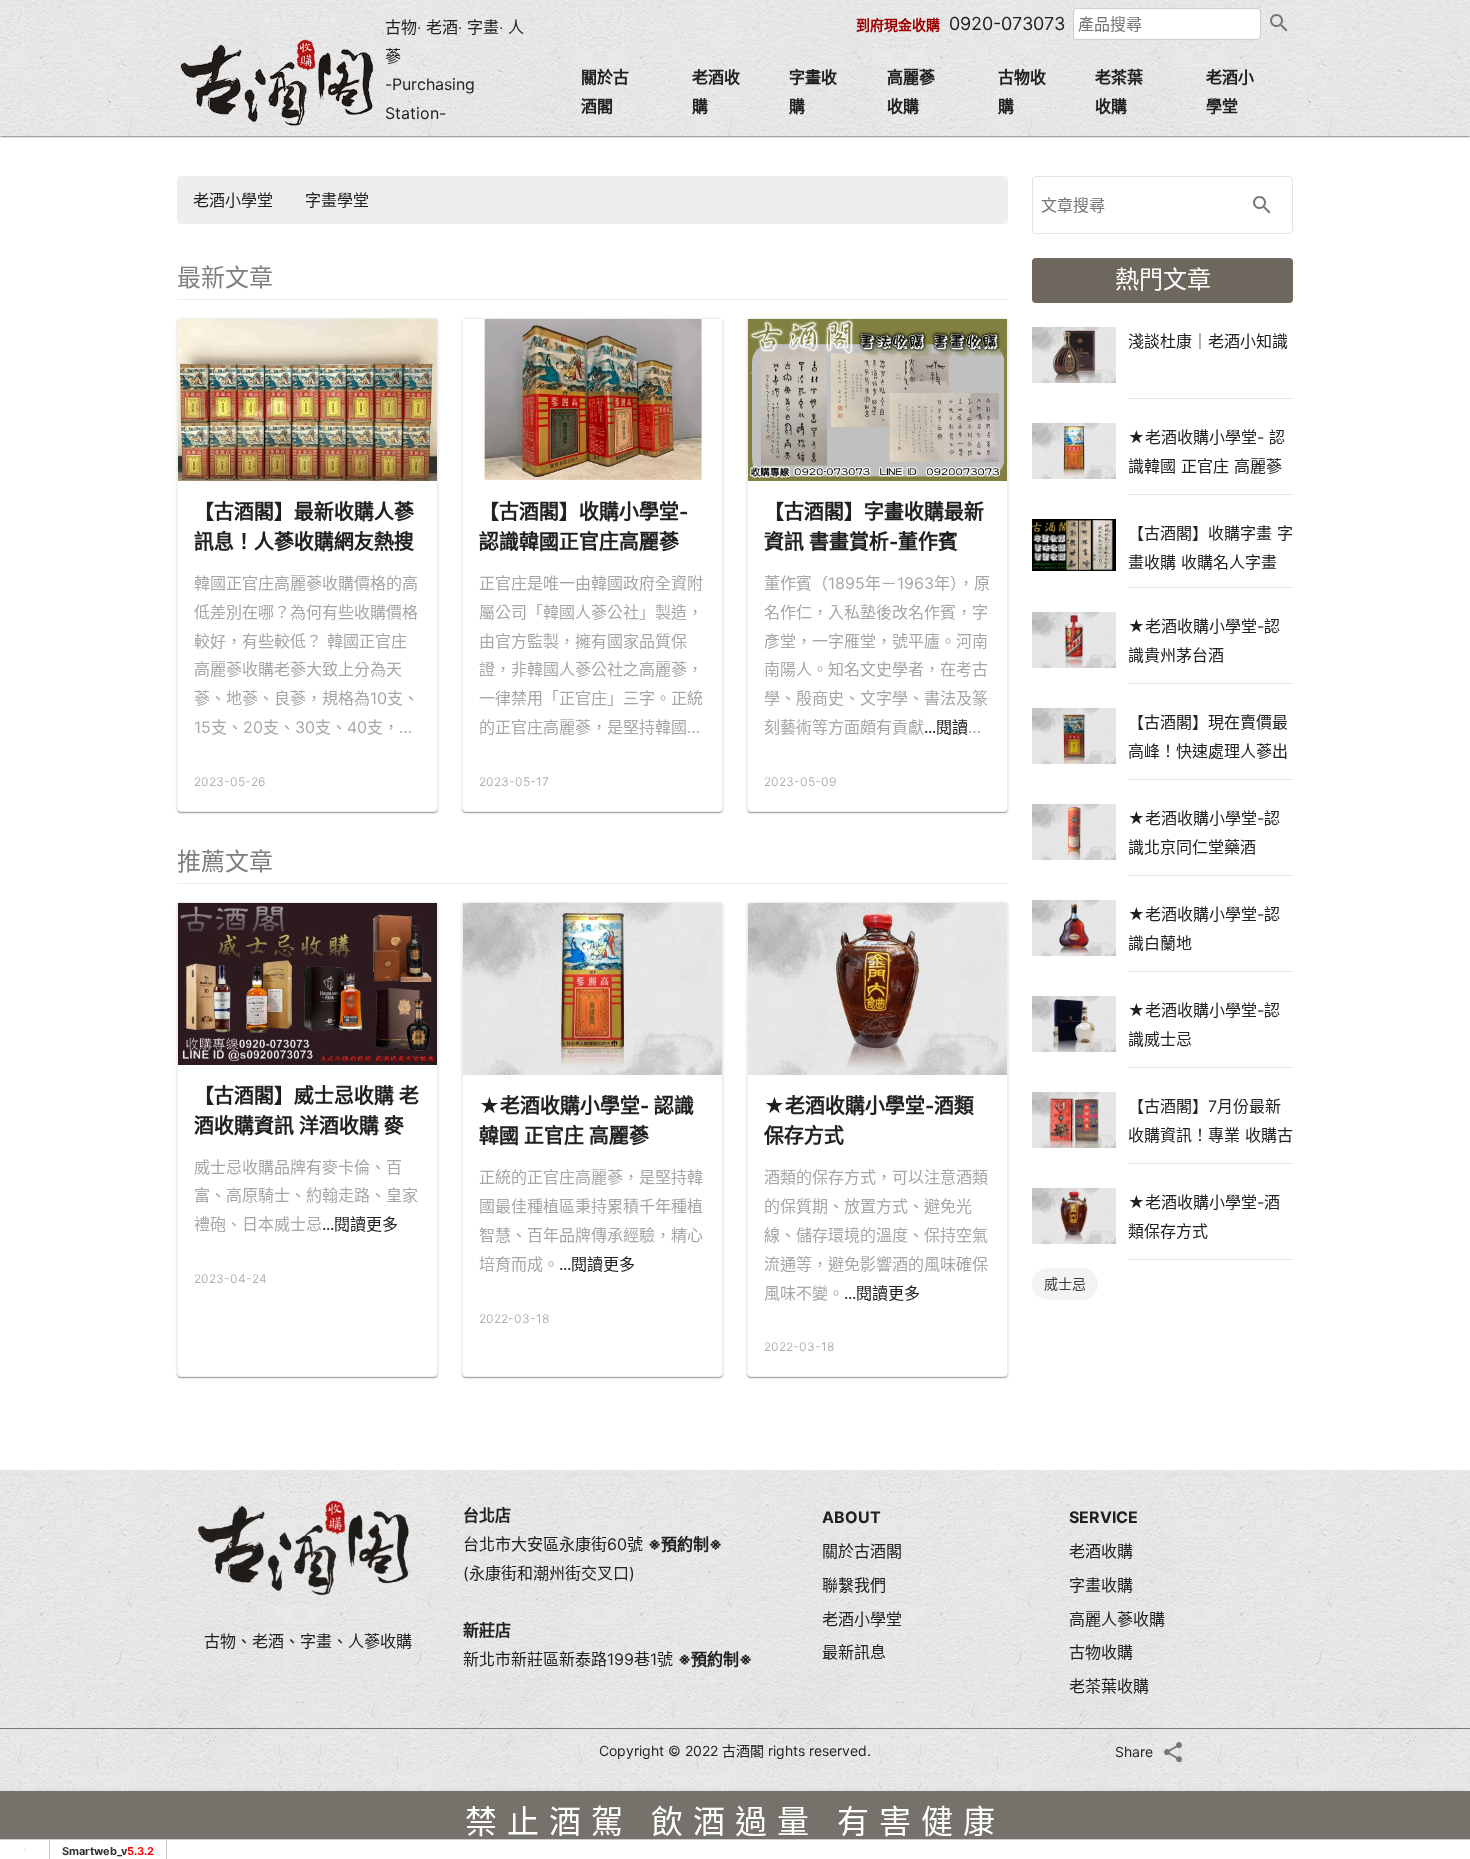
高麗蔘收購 (911, 91)
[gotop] (1420, 1691)
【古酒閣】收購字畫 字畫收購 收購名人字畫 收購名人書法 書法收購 (1210, 547)
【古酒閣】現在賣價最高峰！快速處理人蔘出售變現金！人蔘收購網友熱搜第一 (1208, 736)
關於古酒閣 (605, 91)
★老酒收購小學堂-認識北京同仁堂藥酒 (1204, 832)
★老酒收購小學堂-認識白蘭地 (1204, 928)
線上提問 (1420, 1558)
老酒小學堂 (1230, 91)
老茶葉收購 (1119, 91)
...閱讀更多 (360, 1224)
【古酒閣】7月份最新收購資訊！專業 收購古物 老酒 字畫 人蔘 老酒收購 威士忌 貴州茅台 (1210, 1120)
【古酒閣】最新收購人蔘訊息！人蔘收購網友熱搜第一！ (304, 528)
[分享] (1173, 1752)
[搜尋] (1277, 24)
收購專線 (1420, 1472)
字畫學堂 (337, 200)
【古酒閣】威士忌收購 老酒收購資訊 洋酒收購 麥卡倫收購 (306, 1112)
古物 (401, 27)
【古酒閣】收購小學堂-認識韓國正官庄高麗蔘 (583, 527)
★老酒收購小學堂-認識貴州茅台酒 (1204, 640)
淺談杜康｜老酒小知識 (1208, 341)
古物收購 (1022, 91)
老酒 (442, 27)
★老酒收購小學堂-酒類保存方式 (869, 1121)
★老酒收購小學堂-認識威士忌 (1204, 1024)
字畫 (483, 27)
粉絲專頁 (1420, 1640)
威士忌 (1065, 1283)
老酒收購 (716, 91)
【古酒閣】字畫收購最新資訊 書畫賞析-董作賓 (874, 527)
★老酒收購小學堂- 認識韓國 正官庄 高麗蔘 (586, 1121)
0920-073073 (1007, 23)
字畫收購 (813, 91)
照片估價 (1420, 1388)
